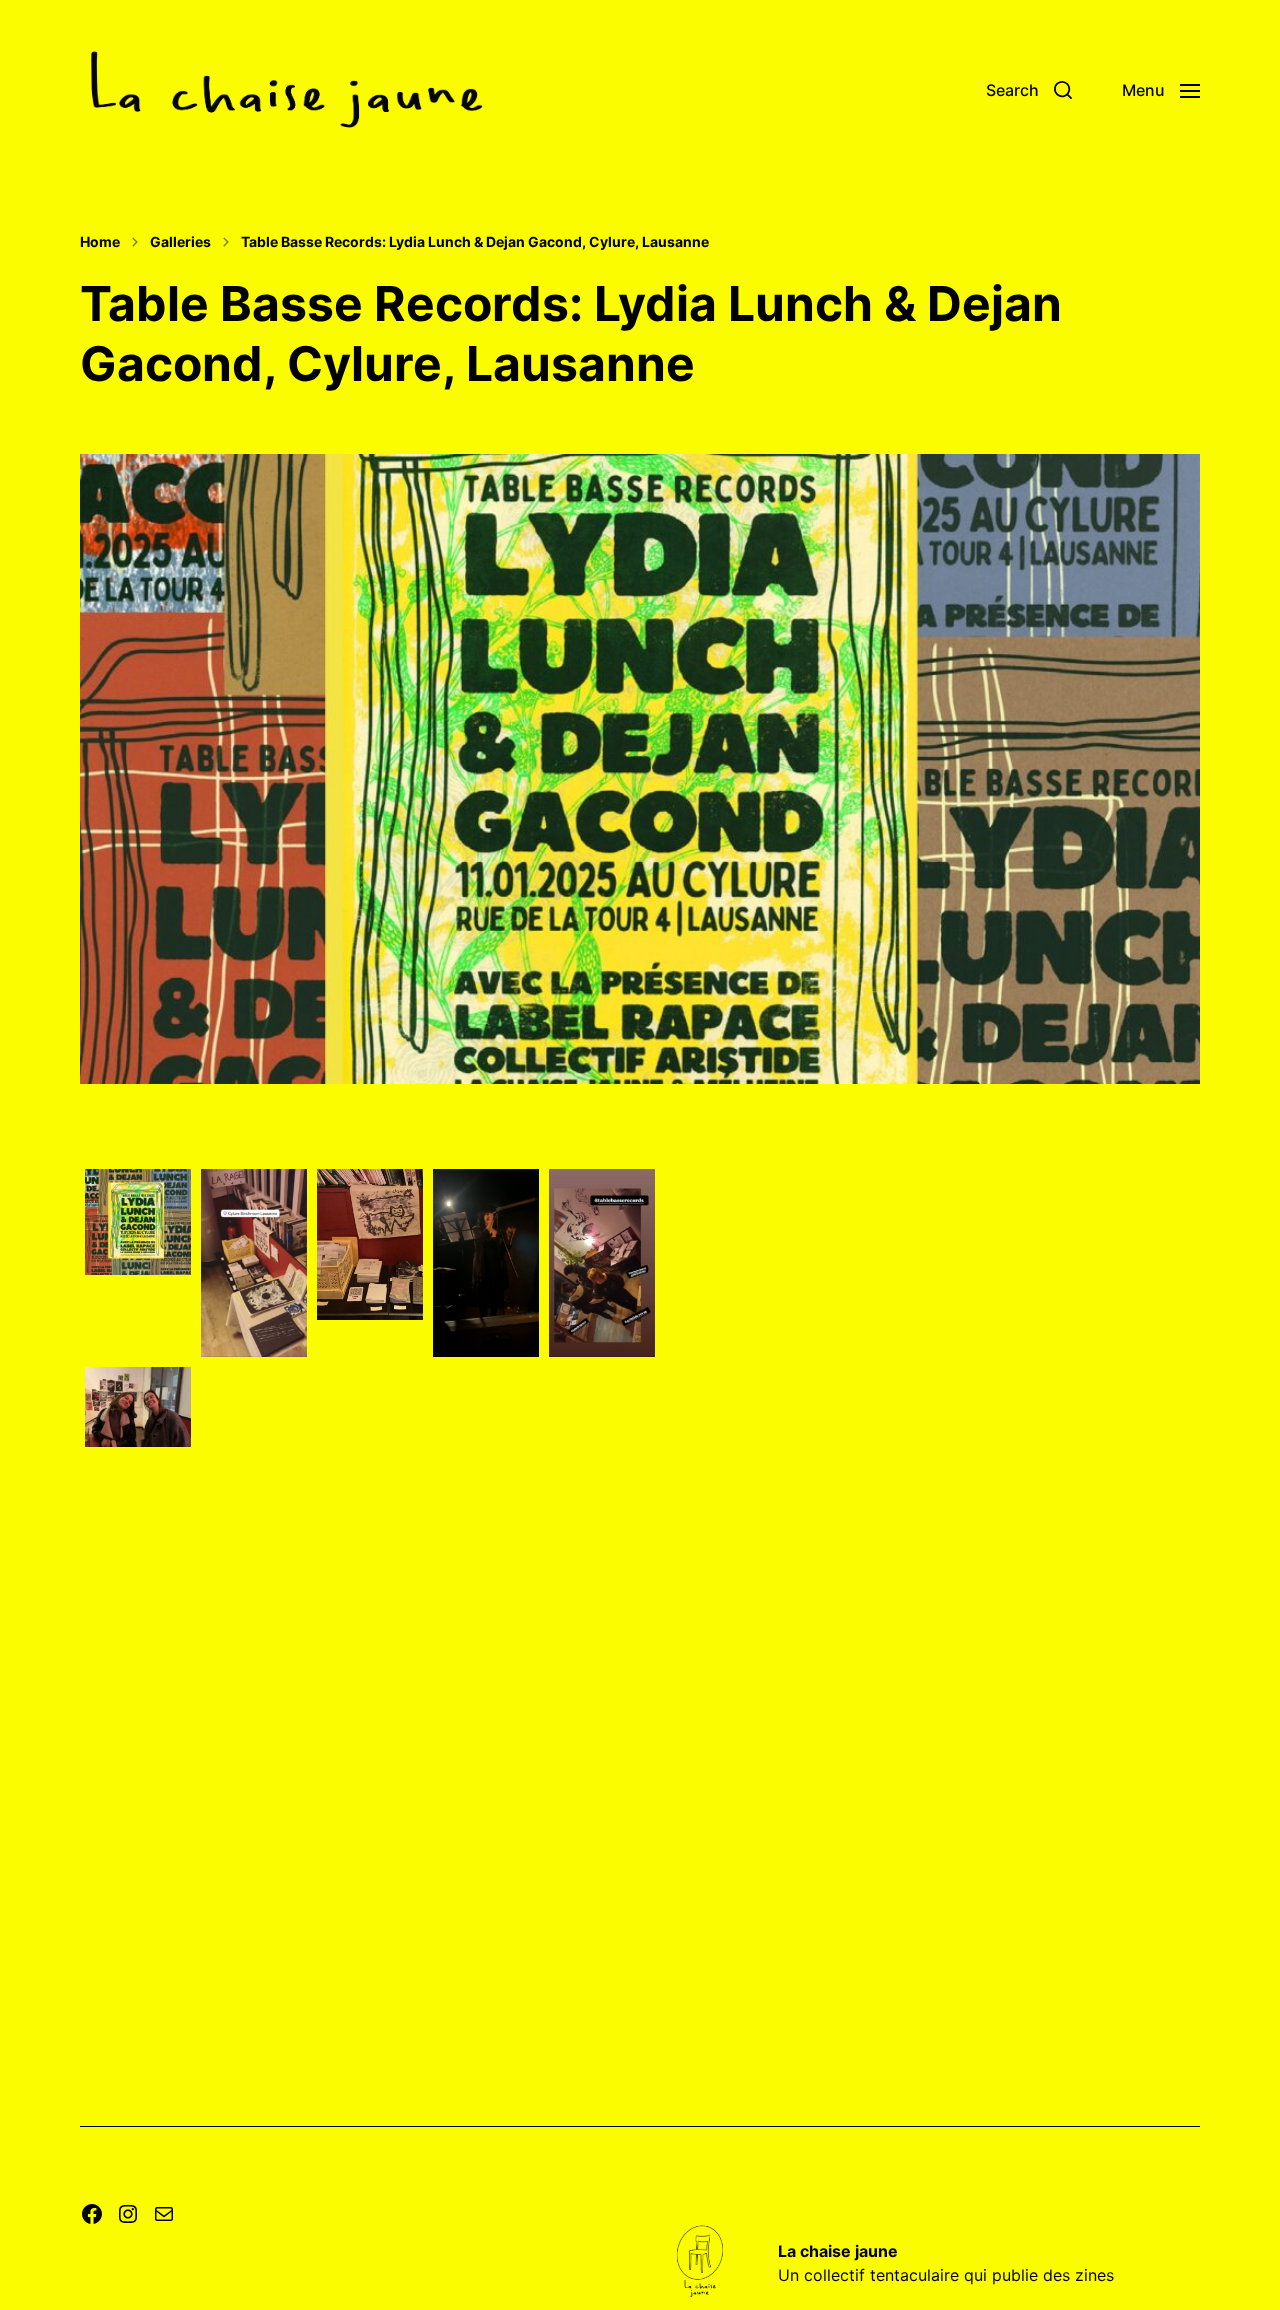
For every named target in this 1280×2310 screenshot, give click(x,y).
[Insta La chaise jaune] (128, 2214)
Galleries (180, 242)
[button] (1029, 90)
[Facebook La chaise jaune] (92, 2214)
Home (100, 242)
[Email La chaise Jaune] (164, 2214)
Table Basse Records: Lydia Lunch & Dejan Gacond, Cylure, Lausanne (475, 242)
